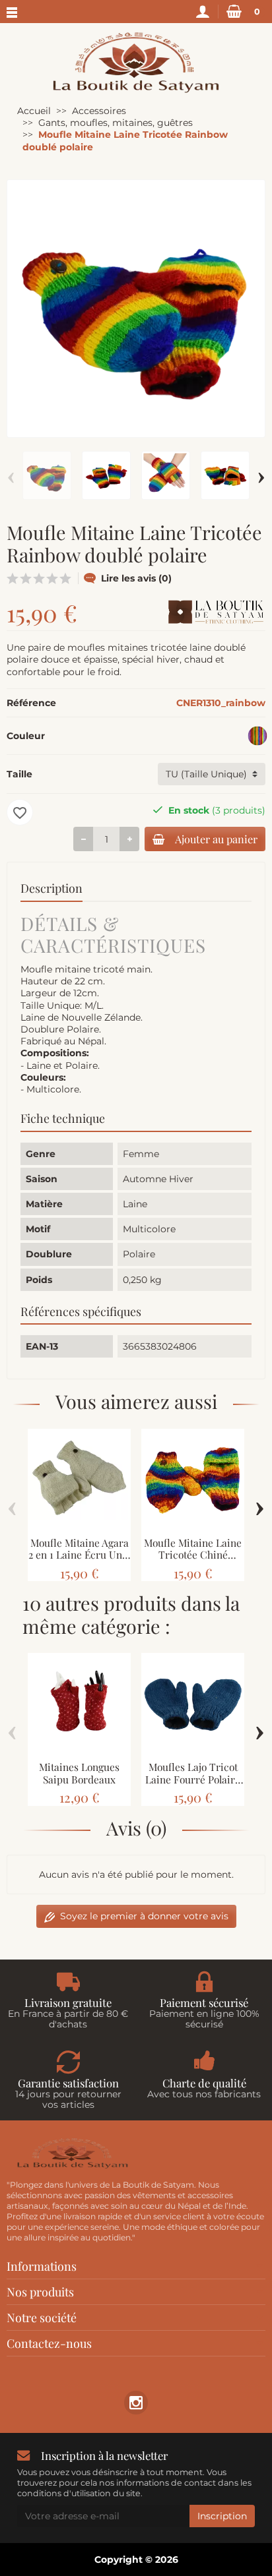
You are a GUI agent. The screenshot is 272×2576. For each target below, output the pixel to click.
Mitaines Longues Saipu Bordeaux (79, 1773)
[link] (136, 2402)
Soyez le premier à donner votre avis (144, 1916)
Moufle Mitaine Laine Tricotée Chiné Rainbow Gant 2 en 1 (193, 1555)
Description (51, 888)
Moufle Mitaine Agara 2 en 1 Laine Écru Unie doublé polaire (80, 1555)
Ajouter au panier (216, 839)
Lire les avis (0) (136, 578)
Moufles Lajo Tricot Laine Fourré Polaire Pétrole (193, 1779)
